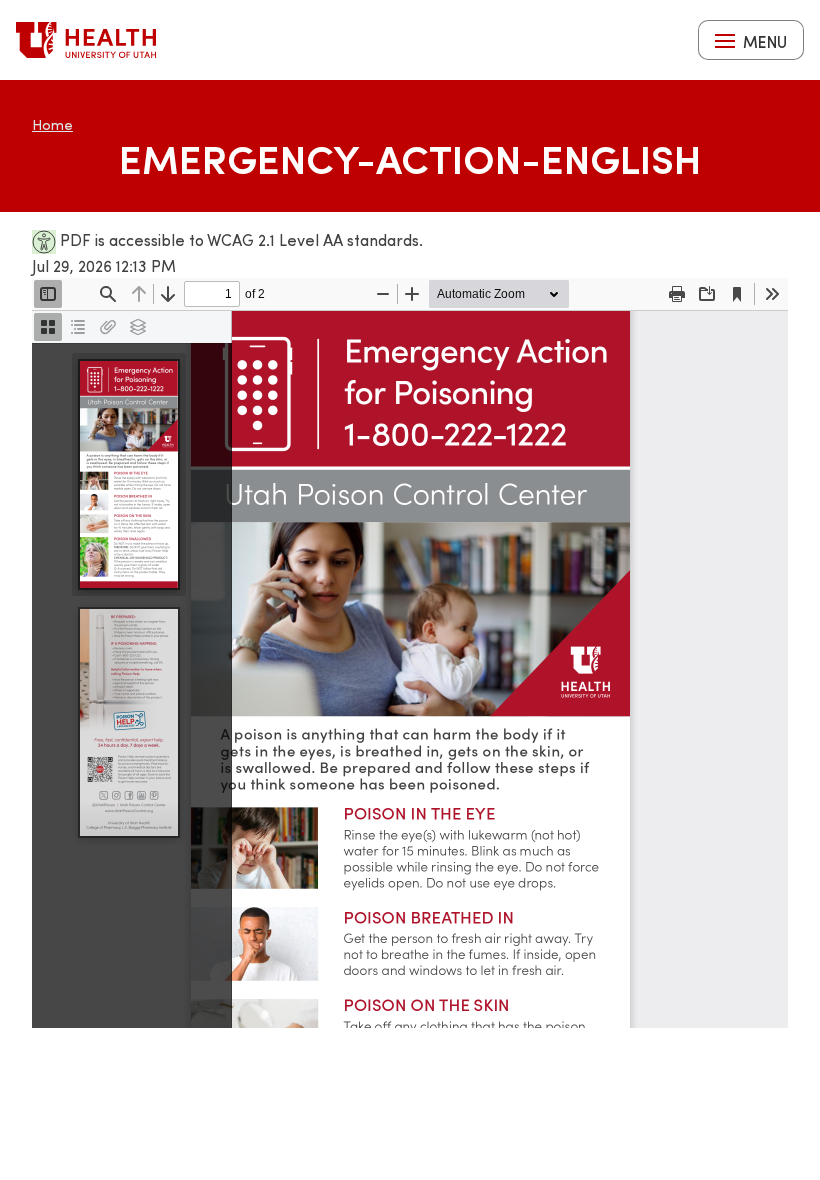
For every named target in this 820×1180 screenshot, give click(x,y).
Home (52, 124)
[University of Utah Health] (86, 40)
